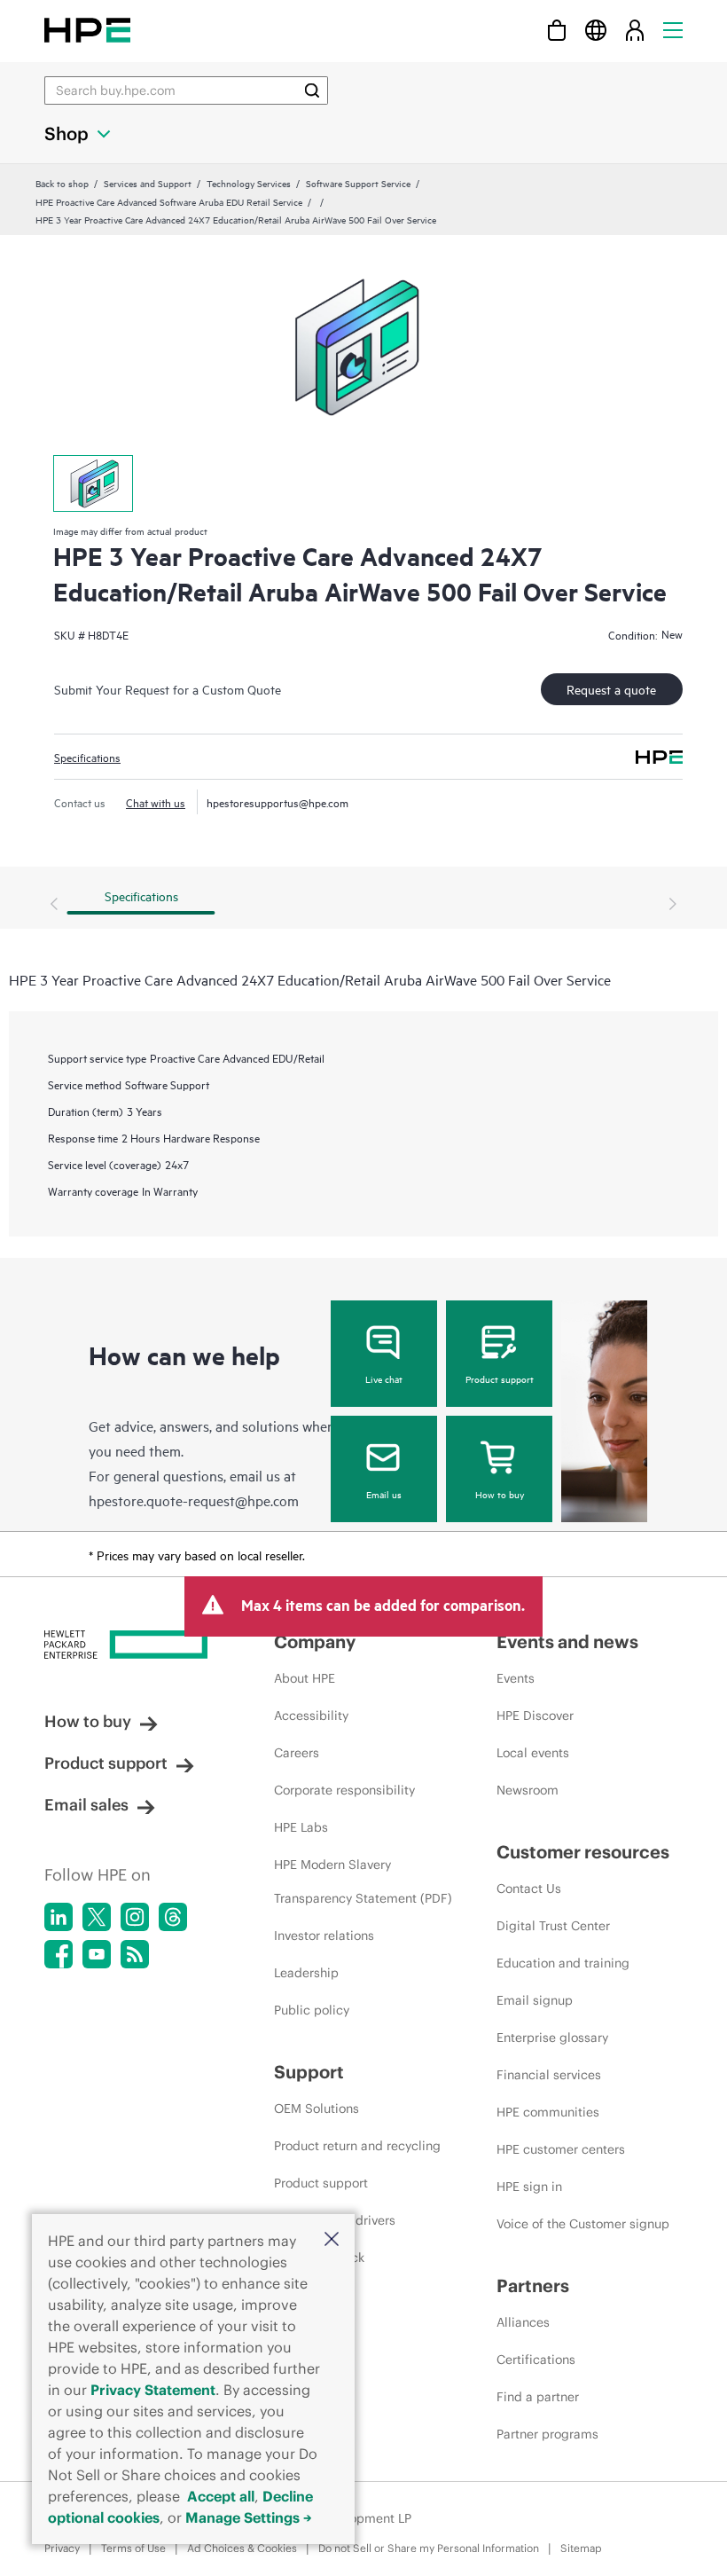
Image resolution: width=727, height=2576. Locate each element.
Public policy (312, 2010)
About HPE (305, 1678)
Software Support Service (358, 183)
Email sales (86, 1805)
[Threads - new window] (173, 1917)
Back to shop (62, 183)
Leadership (306, 1973)
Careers (297, 1753)
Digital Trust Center (553, 1926)
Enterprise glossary (552, 2038)
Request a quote (611, 689)
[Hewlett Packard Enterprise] (87, 30)
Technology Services (249, 183)
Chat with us (156, 802)
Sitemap (581, 2548)
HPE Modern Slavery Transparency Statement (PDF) (363, 1881)
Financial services (549, 2075)
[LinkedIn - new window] (59, 1917)
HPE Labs (301, 1827)
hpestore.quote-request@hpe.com (194, 1500)
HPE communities (548, 2112)
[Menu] (673, 30)
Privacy (62, 2548)
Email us (384, 1494)
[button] (332, 2240)
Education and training (563, 1963)
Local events (533, 1753)
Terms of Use (133, 2548)
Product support (500, 1378)
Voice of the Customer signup (583, 2224)
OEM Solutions (317, 2109)
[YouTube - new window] (97, 1954)
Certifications (536, 2360)
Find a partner (538, 2397)
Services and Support (148, 183)
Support (309, 2072)
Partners (533, 2285)
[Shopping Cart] (557, 30)
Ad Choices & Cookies (242, 2548)
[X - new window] (97, 1917)
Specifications (87, 757)
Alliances (523, 2322)
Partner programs (547, 2434)
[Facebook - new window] (59, 1954)
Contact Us (529, 1889)
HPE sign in (529, 2187)
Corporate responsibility (344, 1790)
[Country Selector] (596, 30)
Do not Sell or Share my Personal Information (429, 2548)
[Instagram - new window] (135, 1917)
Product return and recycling (357, 2146)
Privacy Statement (153, 2390)
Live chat (384, 1378)
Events (516, 1678)
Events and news (567, 1641)
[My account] (635, 30)
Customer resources (583, 1852)
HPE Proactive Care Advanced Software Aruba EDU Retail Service (169, 201)
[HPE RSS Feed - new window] (135, 1954)
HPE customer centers (561, 2149)
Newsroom (528, 1790)
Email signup (535, 2000)
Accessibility (311, 1716)
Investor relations (324, 1936)
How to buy (500, 1494)
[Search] (312, 90)
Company (315, 1641)
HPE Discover (535, 1716)
